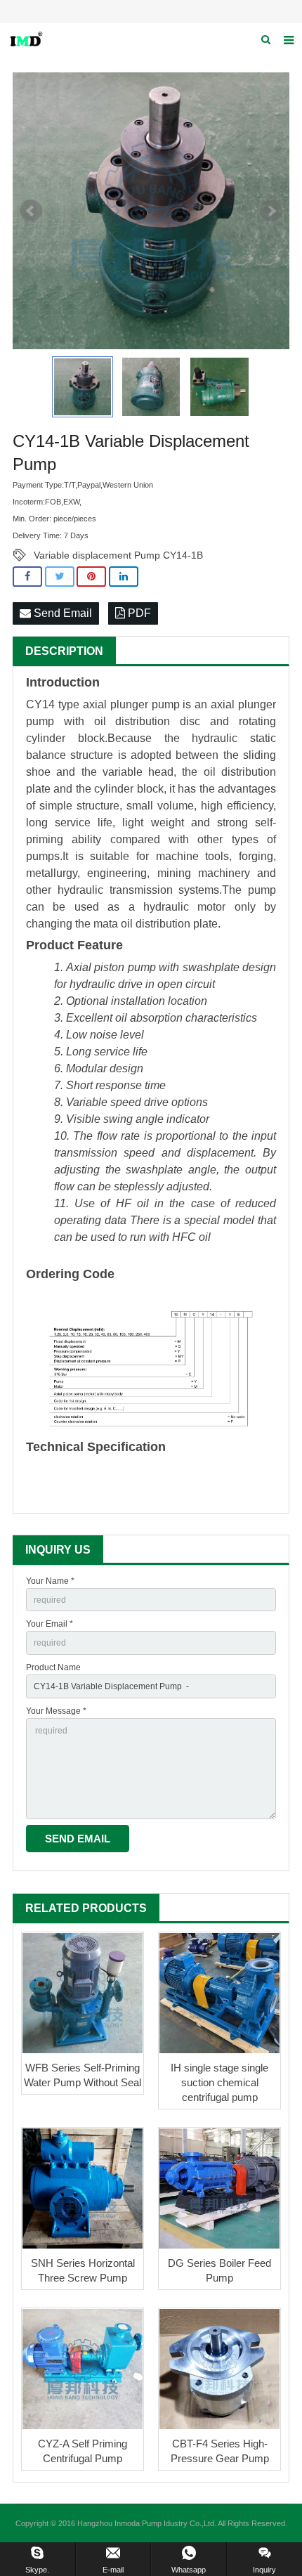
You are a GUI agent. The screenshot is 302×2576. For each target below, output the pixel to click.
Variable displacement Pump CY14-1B (118, 555)
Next (271, 211)
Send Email (61, 613)
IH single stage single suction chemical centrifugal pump (219, 2082)
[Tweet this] (60, 577)
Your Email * (50, 1624)
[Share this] (27, 577)
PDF (138, 613)
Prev (31, 211)
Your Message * (56, 1711)
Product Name (53, 1667)
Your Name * (50, 1581)
